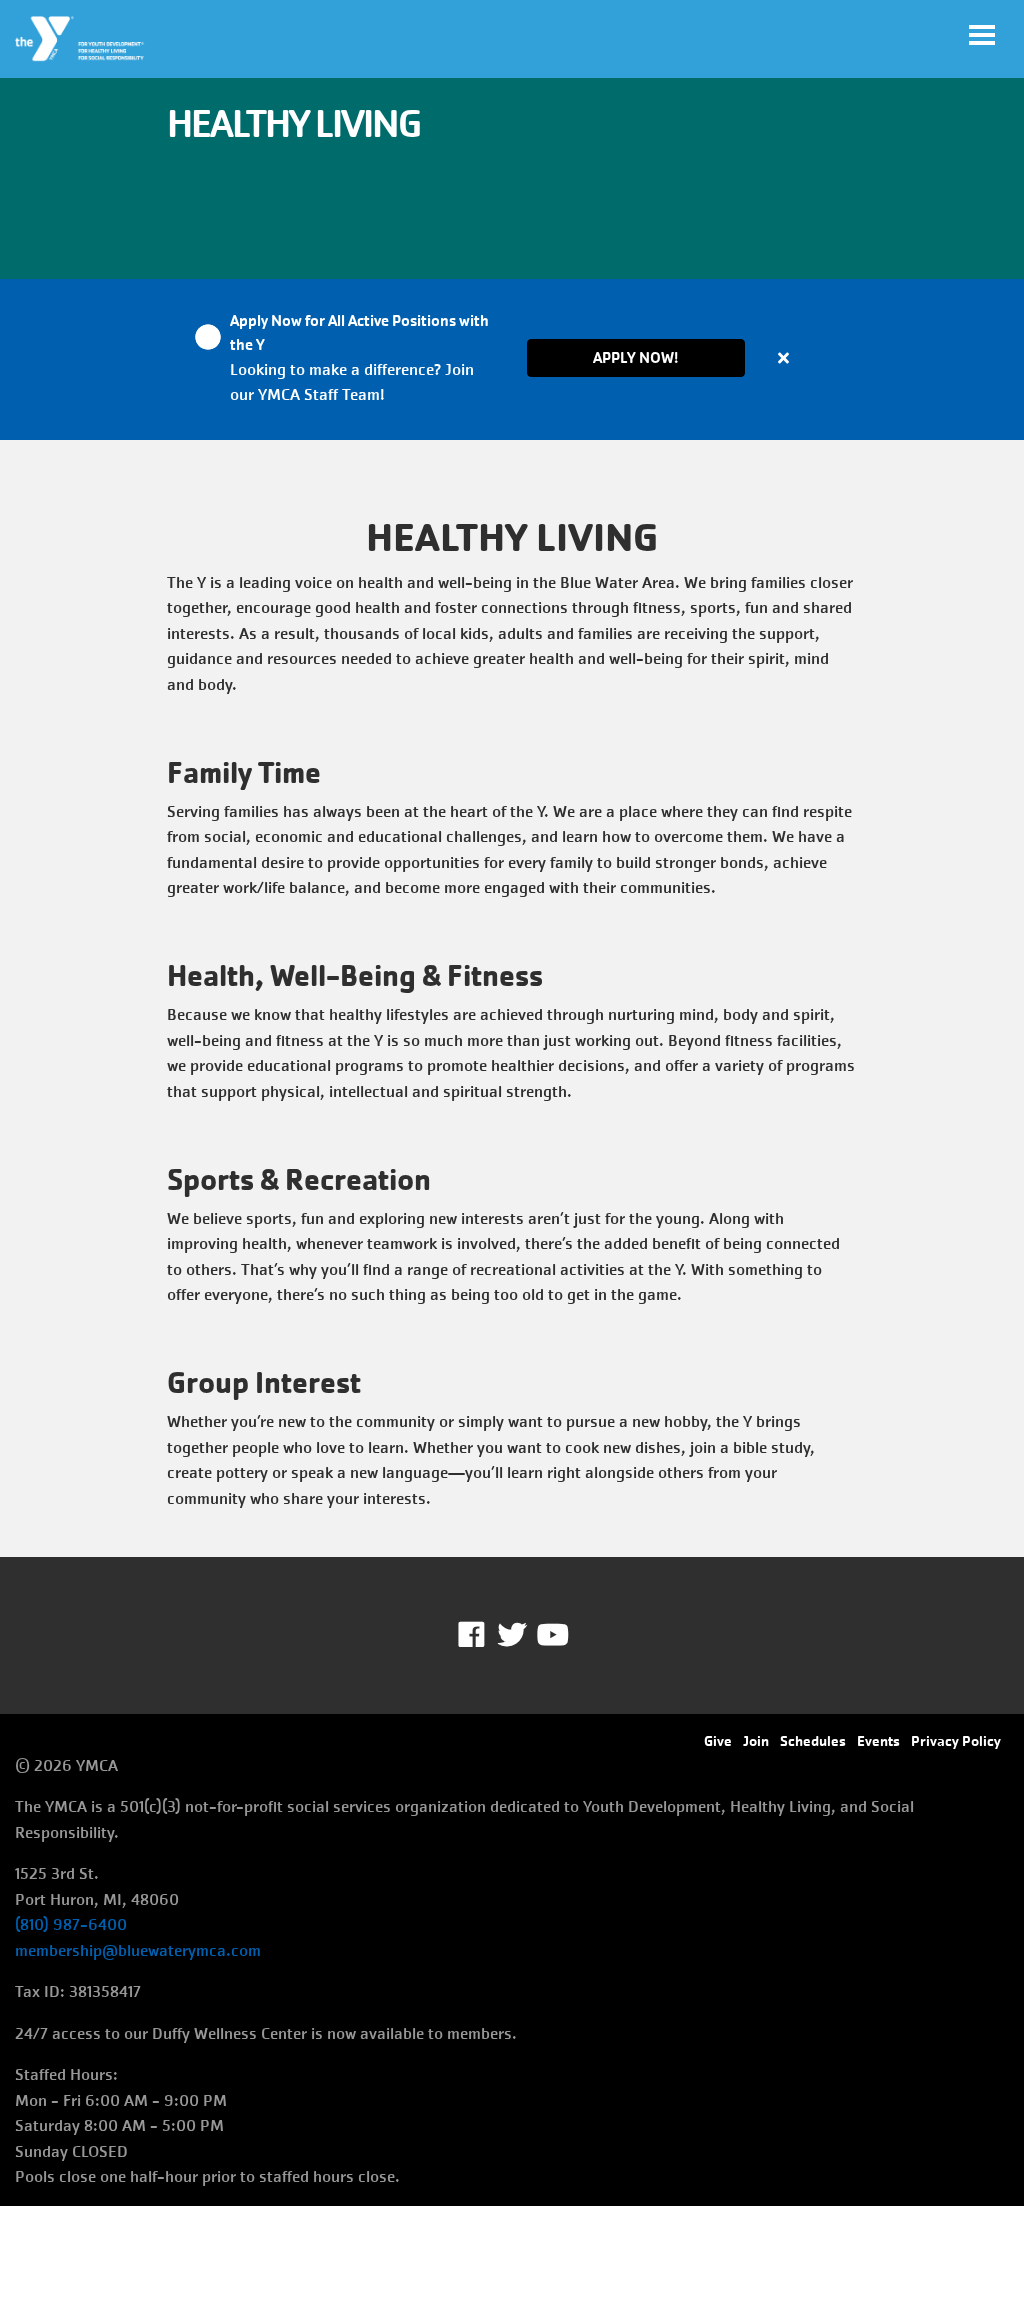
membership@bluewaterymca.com (138, 1950)
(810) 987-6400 (71, 1924)
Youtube (551, 1635)
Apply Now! (635, 357)
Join (756, 1741)
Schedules (813, 1741)
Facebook (485, 1635)
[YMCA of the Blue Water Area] (80, 39)
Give (718, 1741)
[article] (512, 359)
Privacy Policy (956, 1741)
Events (878, 1741)
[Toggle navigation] (982, 35)
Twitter (512, 1635)
